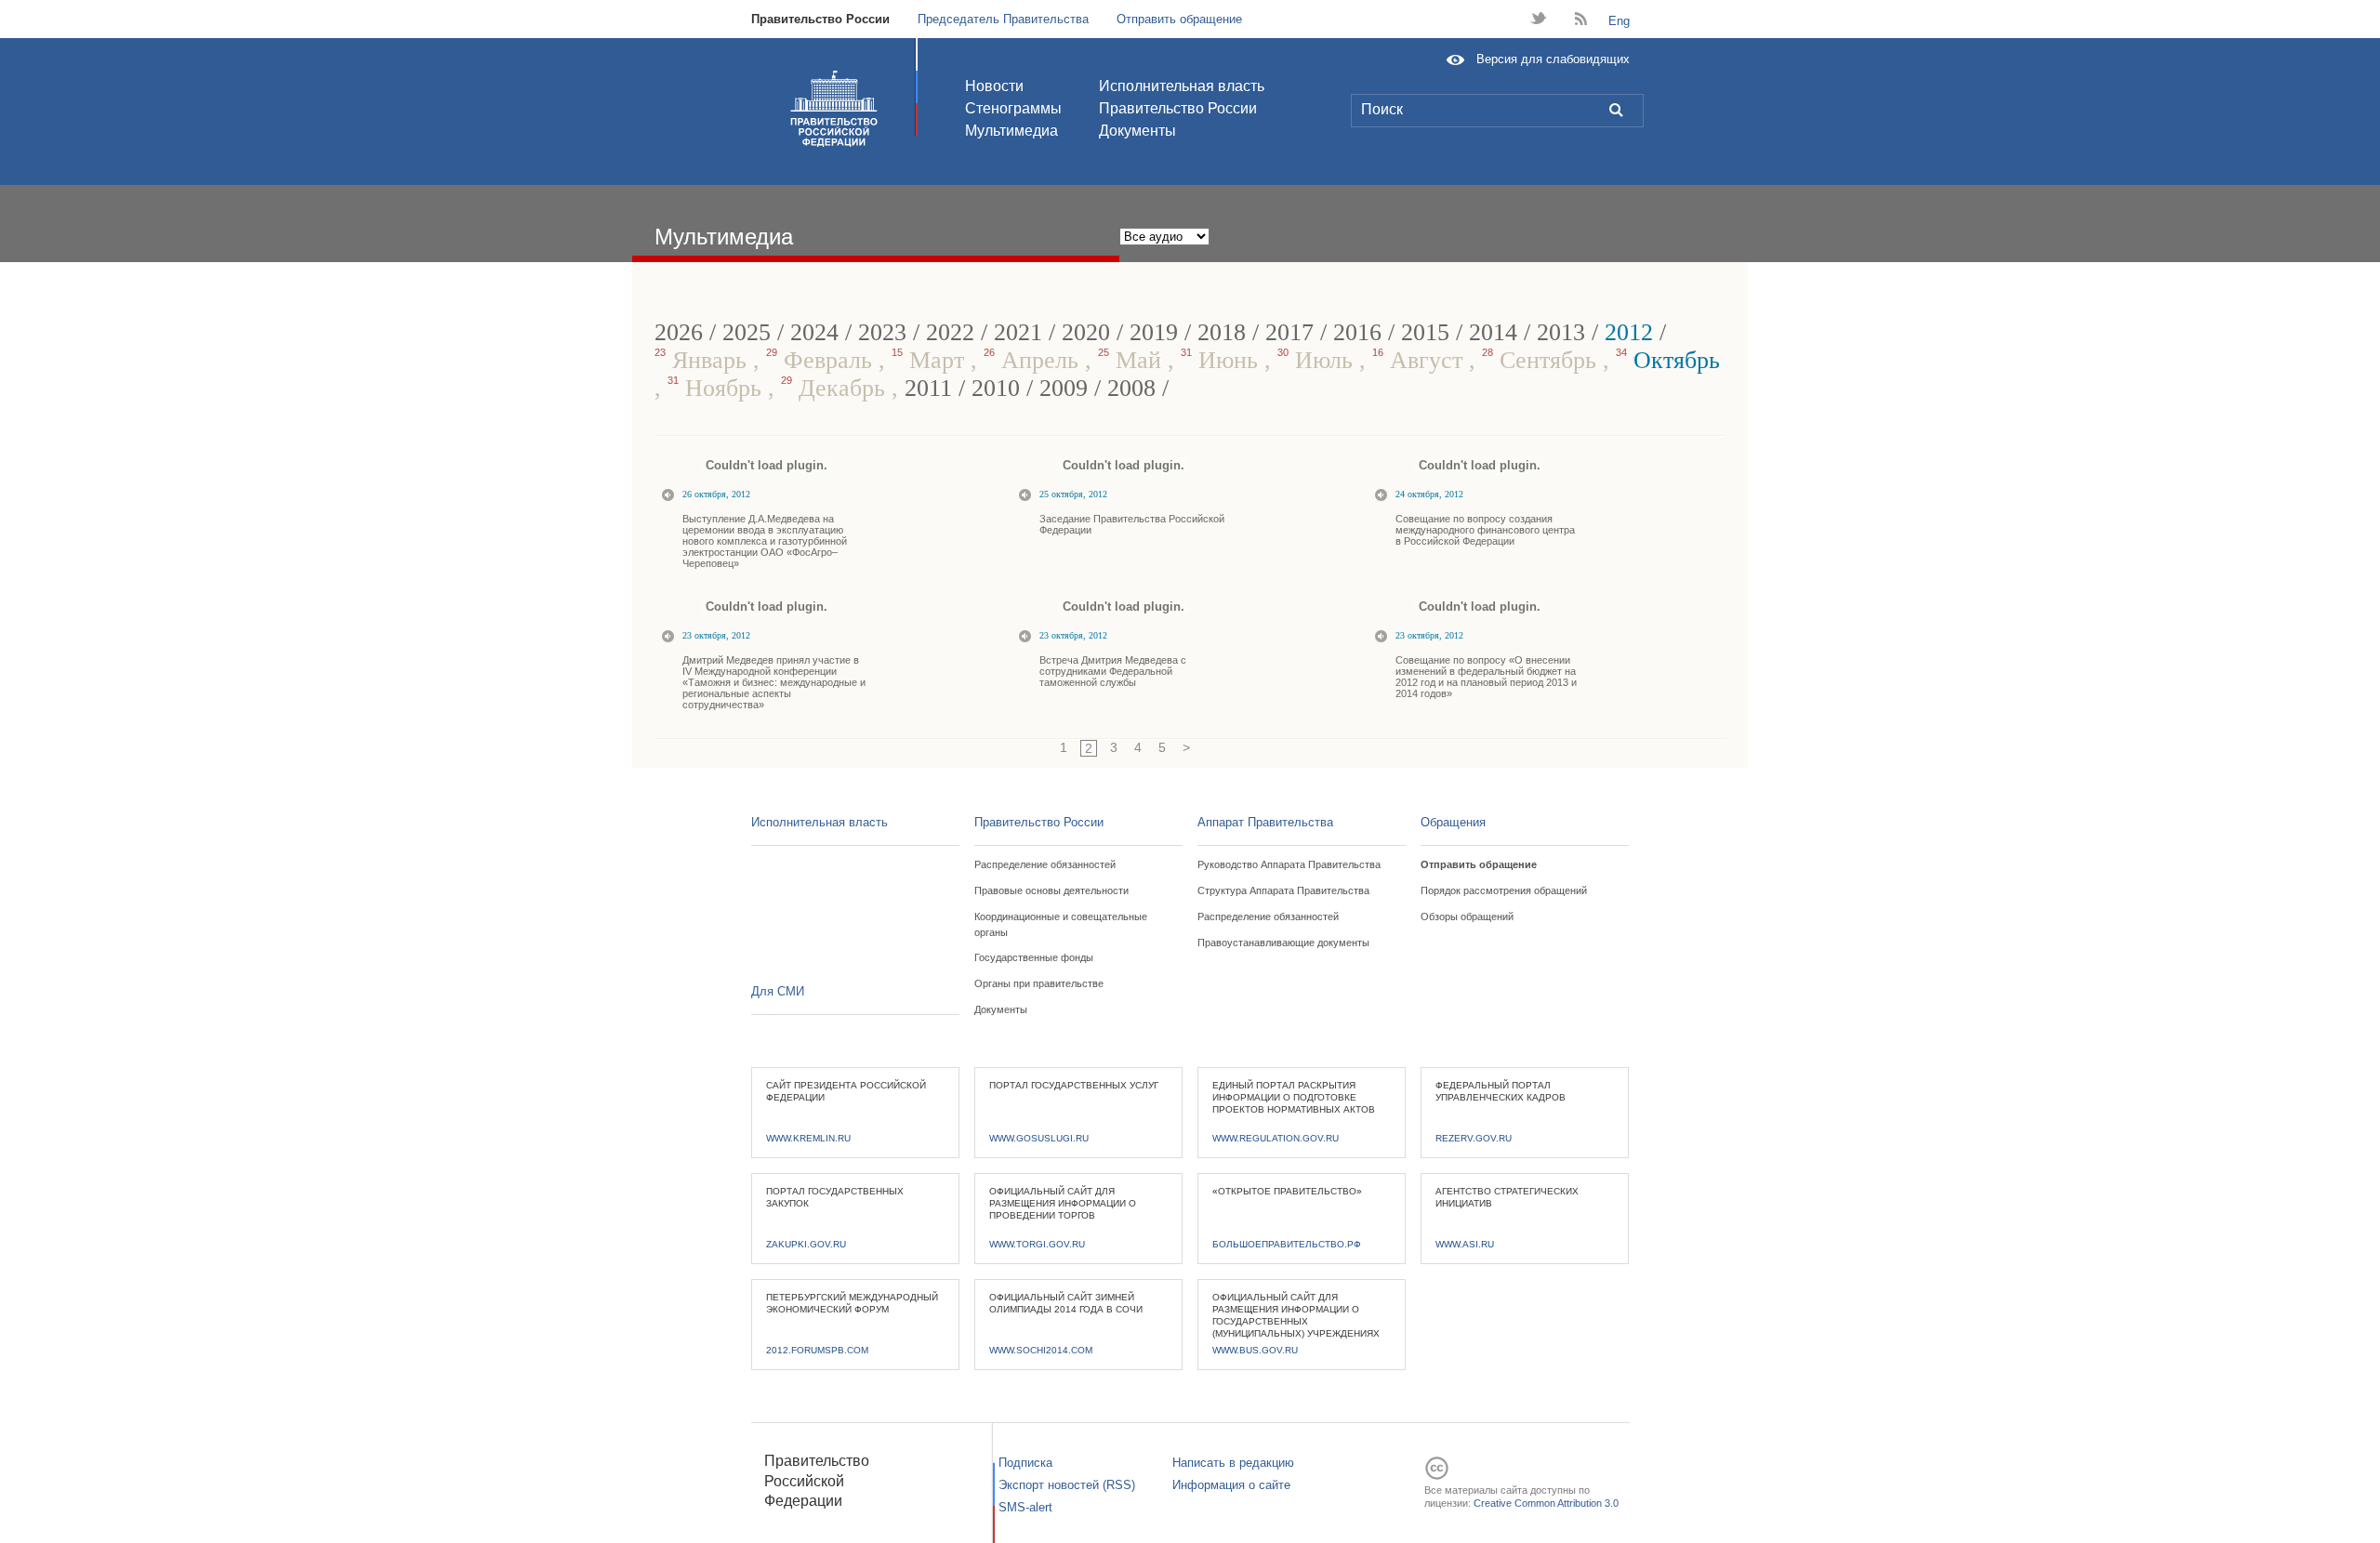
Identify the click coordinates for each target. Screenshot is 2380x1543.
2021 (1018, 332)
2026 (679, 332)
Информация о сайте (1231, 1485)
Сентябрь (1542, 360)
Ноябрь (718, 388)
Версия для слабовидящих (1553, 59)
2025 (747, 332)
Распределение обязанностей (1045, 864)
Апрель (1034, 360)
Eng (1619, 21)
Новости (994, 86)
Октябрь (1668, 360)
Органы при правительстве (1039, 983)
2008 (1131, 388)
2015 (1425, 332)
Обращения (1453, 822)
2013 (1561, 332)
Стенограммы (1013, 108)
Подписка (1025, 1463)
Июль (1318, 360)
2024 (814, 332)
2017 (1289, 332)
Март (931, 360)
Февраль (822, 360)
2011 (928, 388)
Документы (1137, 131)
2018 (1222, 332)
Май (1133, 360)
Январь (704, 360)
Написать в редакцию (1233, 1463)
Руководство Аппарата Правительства (1289, 864)
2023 (882, 332)
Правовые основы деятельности (1051, 890)
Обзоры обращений (1467, 917)
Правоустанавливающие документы (1283, 943)
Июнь (1223, 360)
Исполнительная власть (1182, 86)
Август (1421, 360)
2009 (1064, 388)
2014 (1493, 332)
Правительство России (820, 19)
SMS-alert (1025, 1507)
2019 (1154, 332)
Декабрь (836, 388)
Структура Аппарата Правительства (1283, 890)
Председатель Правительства (1003, 19)
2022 (950, 332)
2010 (996, 388)
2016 (1357, 332)
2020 (1086, 332)
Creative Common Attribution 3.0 (1546, 1503)
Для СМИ (778, 991)
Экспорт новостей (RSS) (1067, 1485)
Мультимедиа (1011, 131)
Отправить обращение (1179, 19)
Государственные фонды (1034, 957)
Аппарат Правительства (1265, 822)
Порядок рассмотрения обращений (1504, 890)
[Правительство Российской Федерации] (834, 109)
